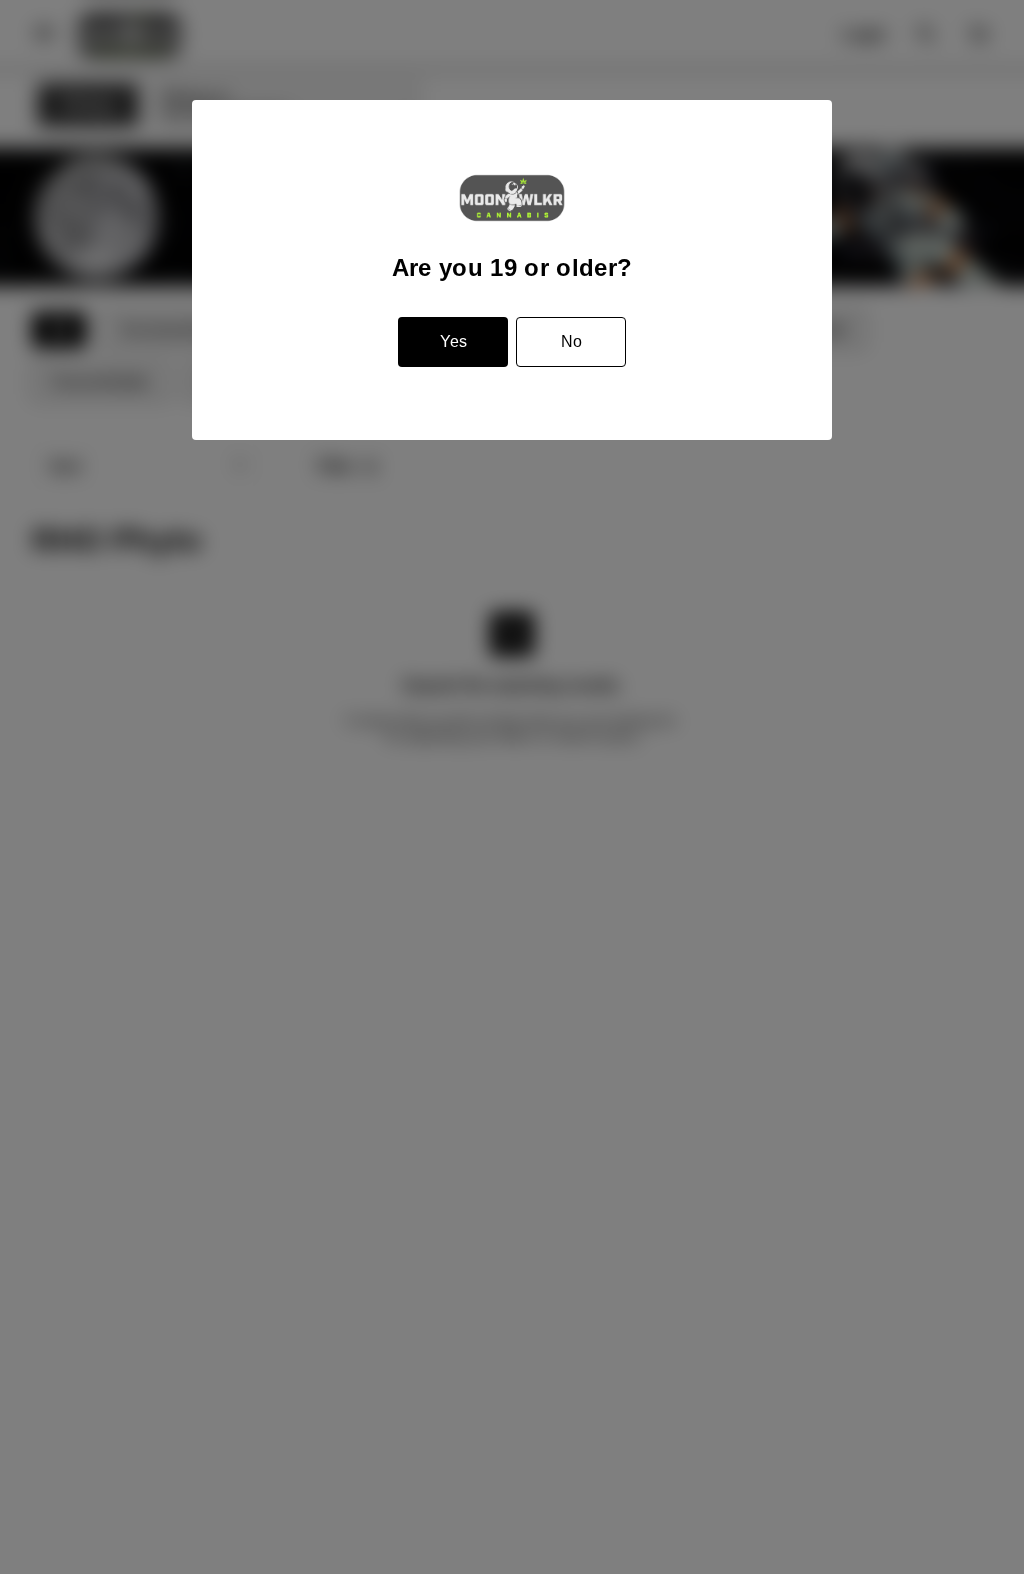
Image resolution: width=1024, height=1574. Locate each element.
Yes (453, 341)
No (571, 341)
